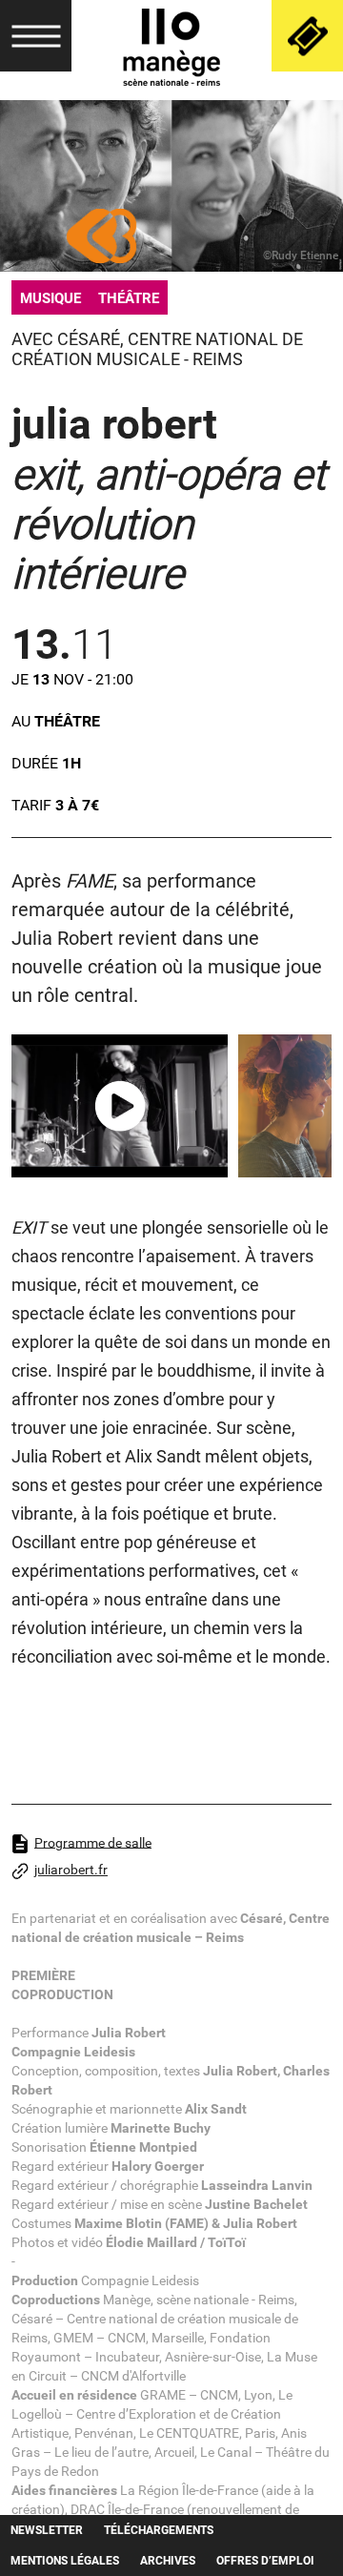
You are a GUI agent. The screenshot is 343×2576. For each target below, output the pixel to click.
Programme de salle (93, 1842)
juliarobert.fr (71, 1870)
